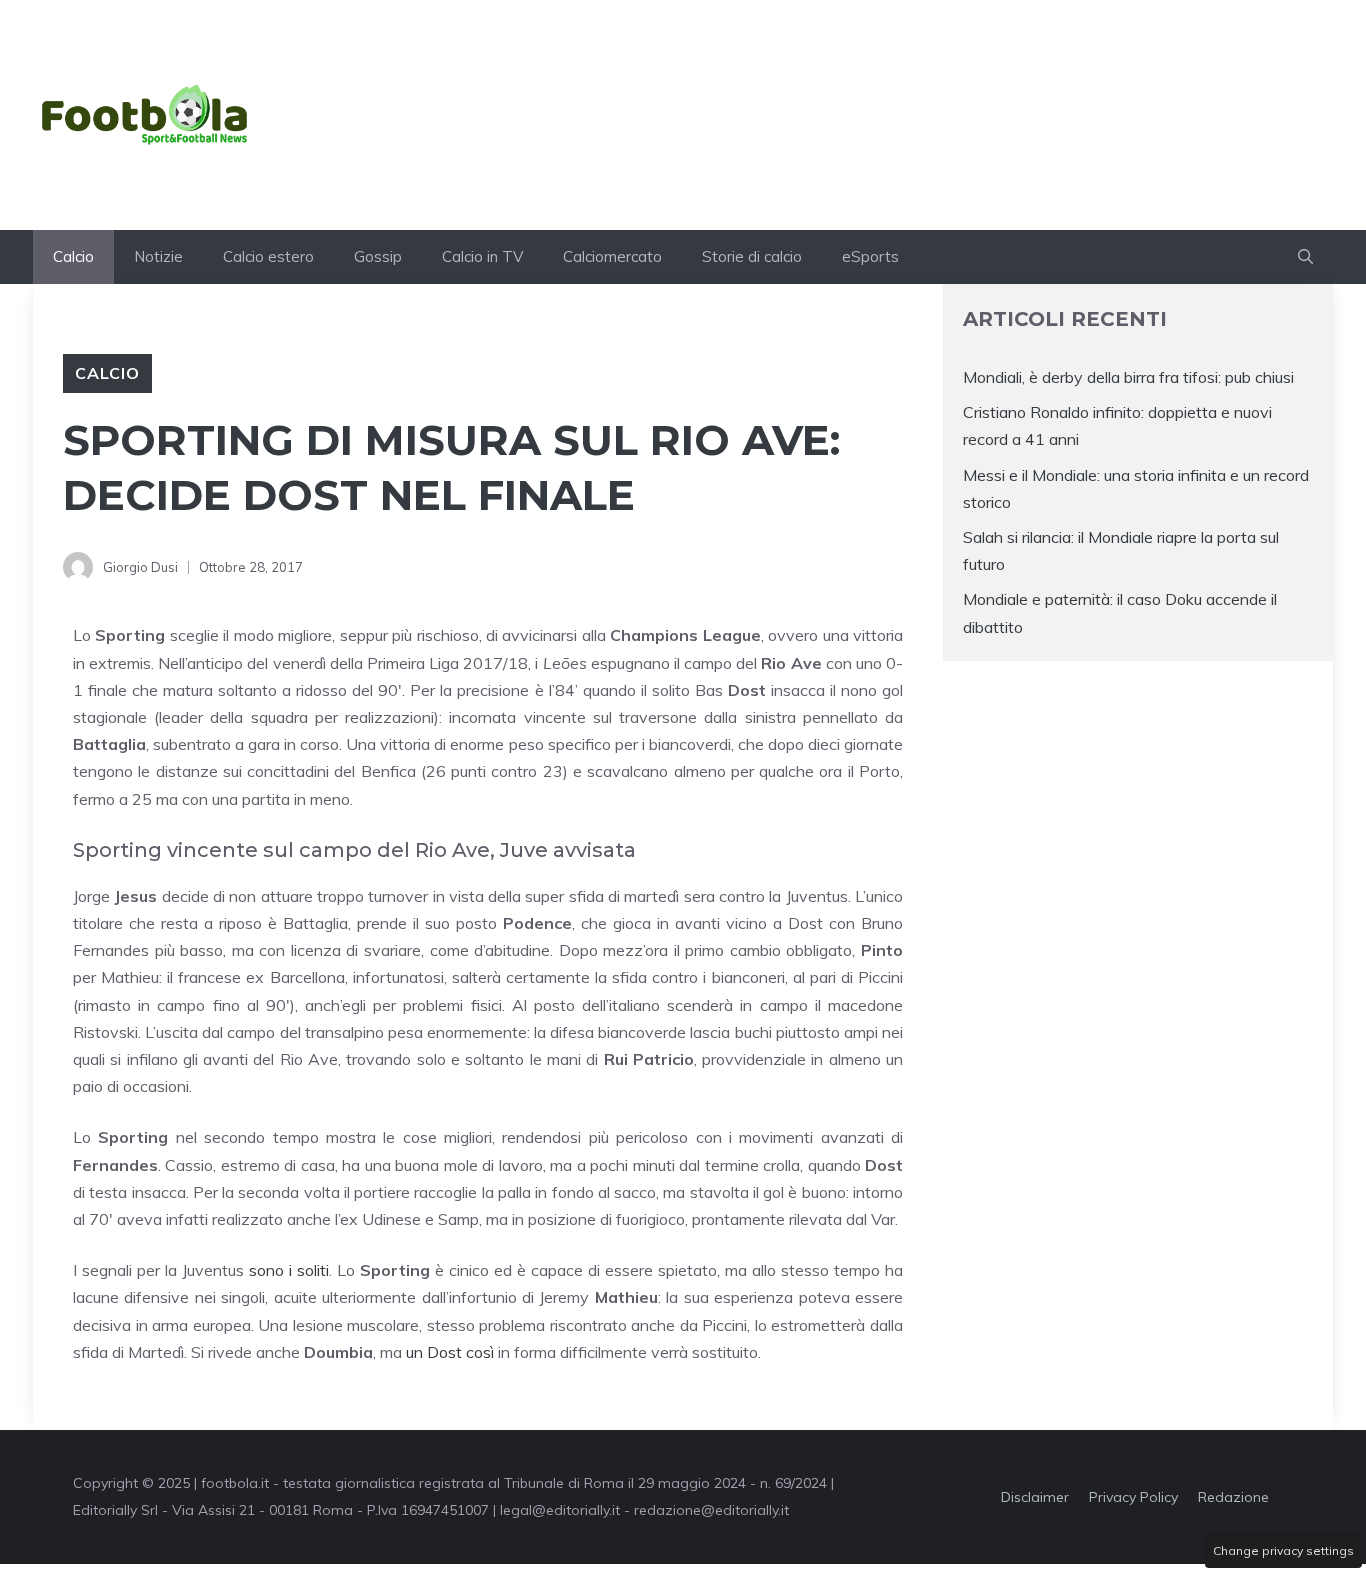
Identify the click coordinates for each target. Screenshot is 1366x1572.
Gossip (378, 256)
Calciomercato (612, 256)
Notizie (158, 256)
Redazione (1233, 1497)
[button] (1305, 257)
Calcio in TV (482, 256)
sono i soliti (289, 1270)
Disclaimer (1035, 1497)
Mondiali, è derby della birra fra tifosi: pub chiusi (1128, 377)
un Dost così (452, 1352)
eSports (870, 256)
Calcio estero (268, 256)
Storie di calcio (752, 256)
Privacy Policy (1133, 1497)
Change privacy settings (1283, 1550)
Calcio (73, 256)
